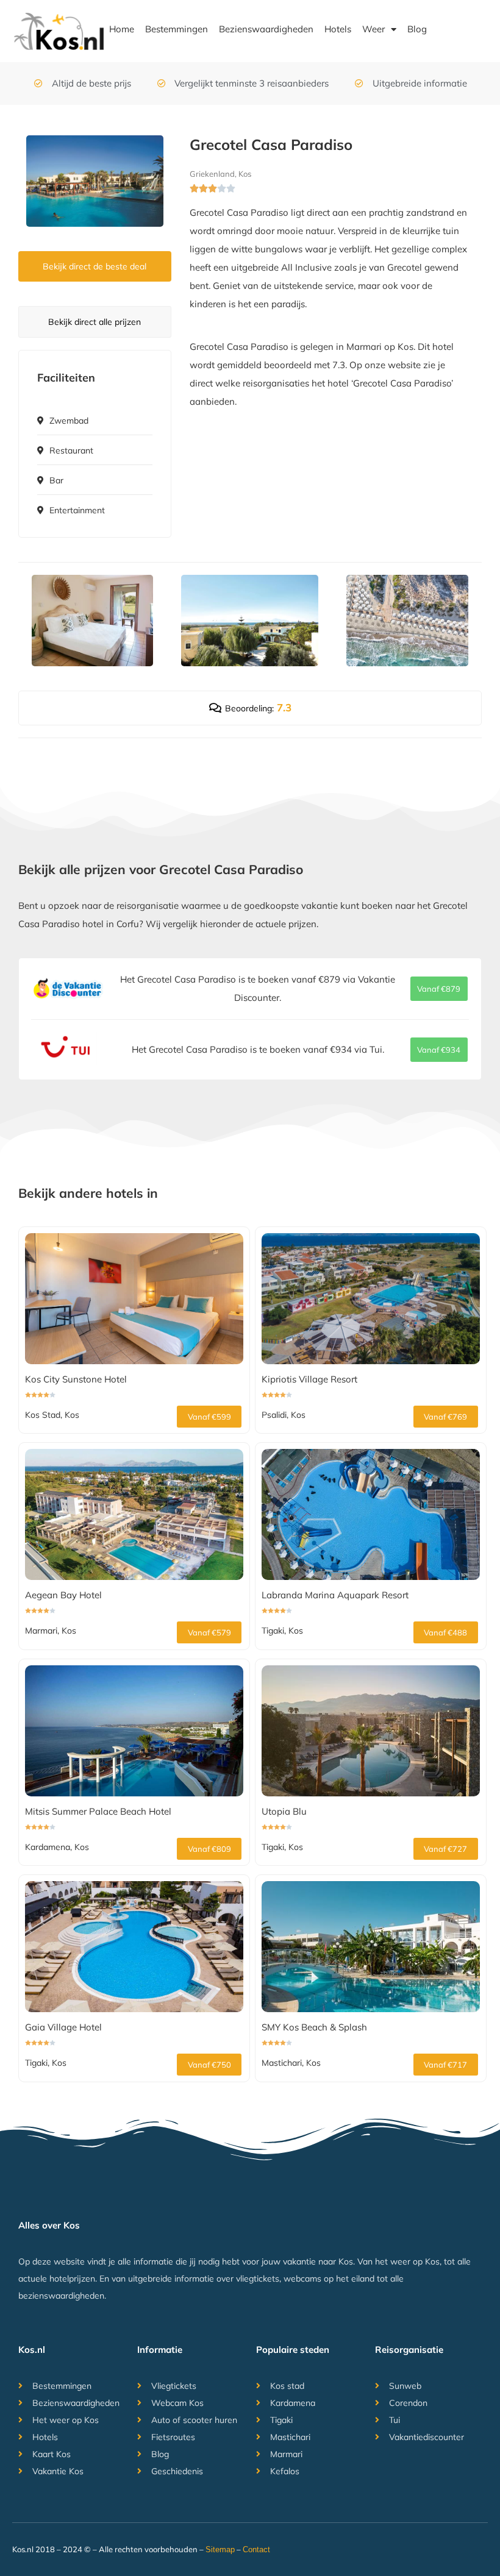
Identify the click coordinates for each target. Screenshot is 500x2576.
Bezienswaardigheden (266, 29)
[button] (439, 989)
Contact (256, 2549)
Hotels (338, 29)
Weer (373, 29)
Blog (417, 29)
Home (122, 29)
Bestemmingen (177, 29)
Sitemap (220, 2549)
